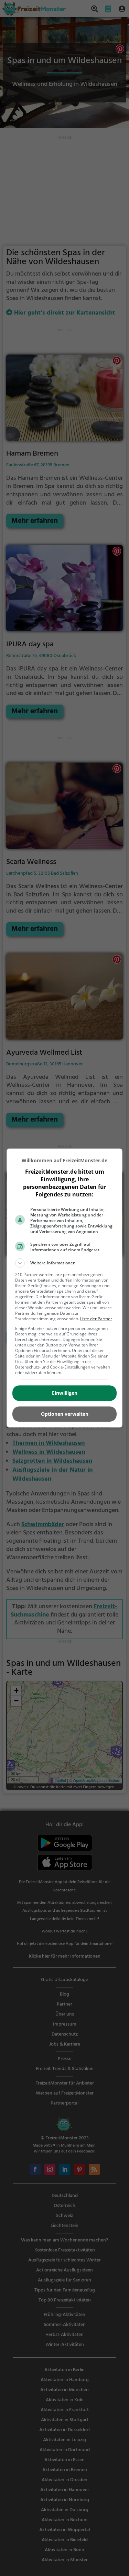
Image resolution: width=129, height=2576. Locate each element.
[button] (65, 1263)
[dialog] (65, 1288)
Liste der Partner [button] (96, 1319)
